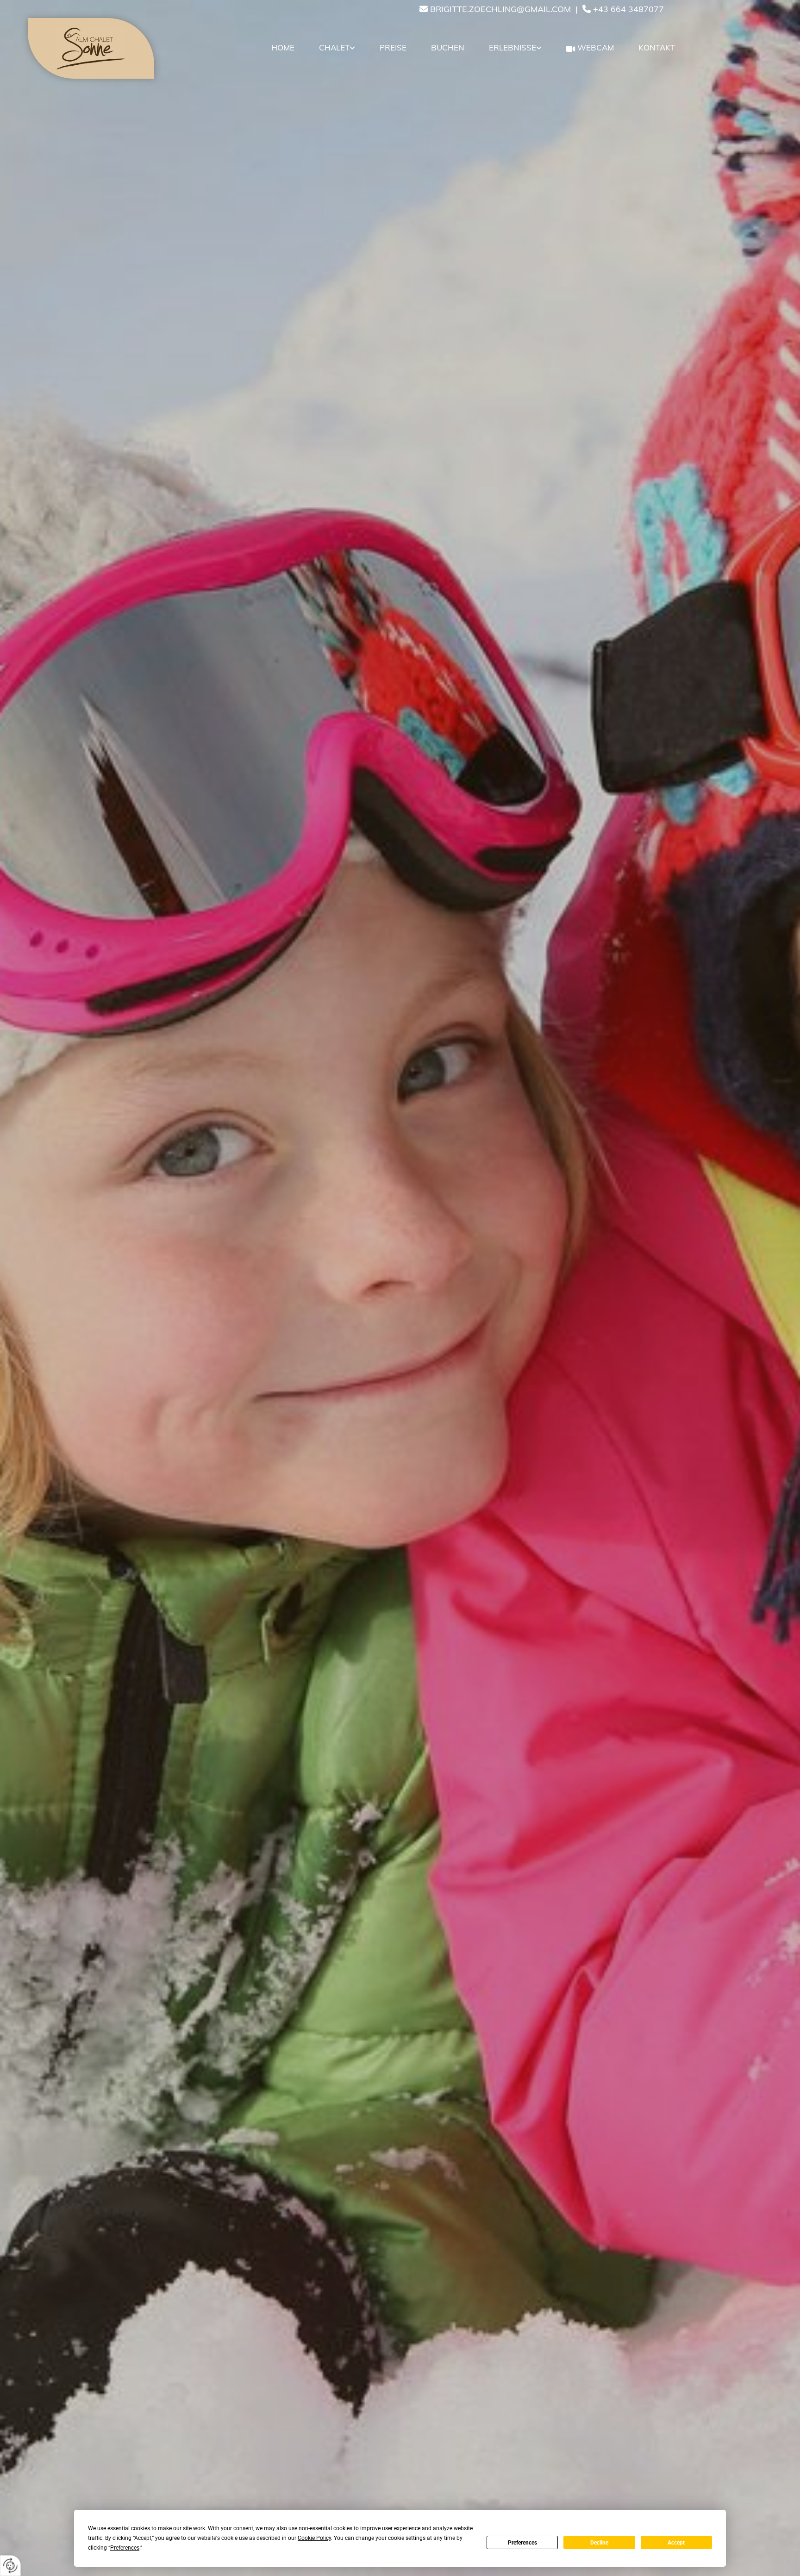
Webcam (596, 47)
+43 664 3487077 (628, 9)
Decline (599, 2543)
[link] (336, 48)
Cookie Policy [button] (314, 2538)
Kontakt (657, 47)
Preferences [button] (125, 2548)
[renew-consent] (10, 2566)
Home (283, 47)
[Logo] (91, 48)
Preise (393, 47)
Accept (676, 2543)
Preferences (522, 2543)
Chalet (334, 47)
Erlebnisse (512, 47)
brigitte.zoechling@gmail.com (500, 9)
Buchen (448, 47)
